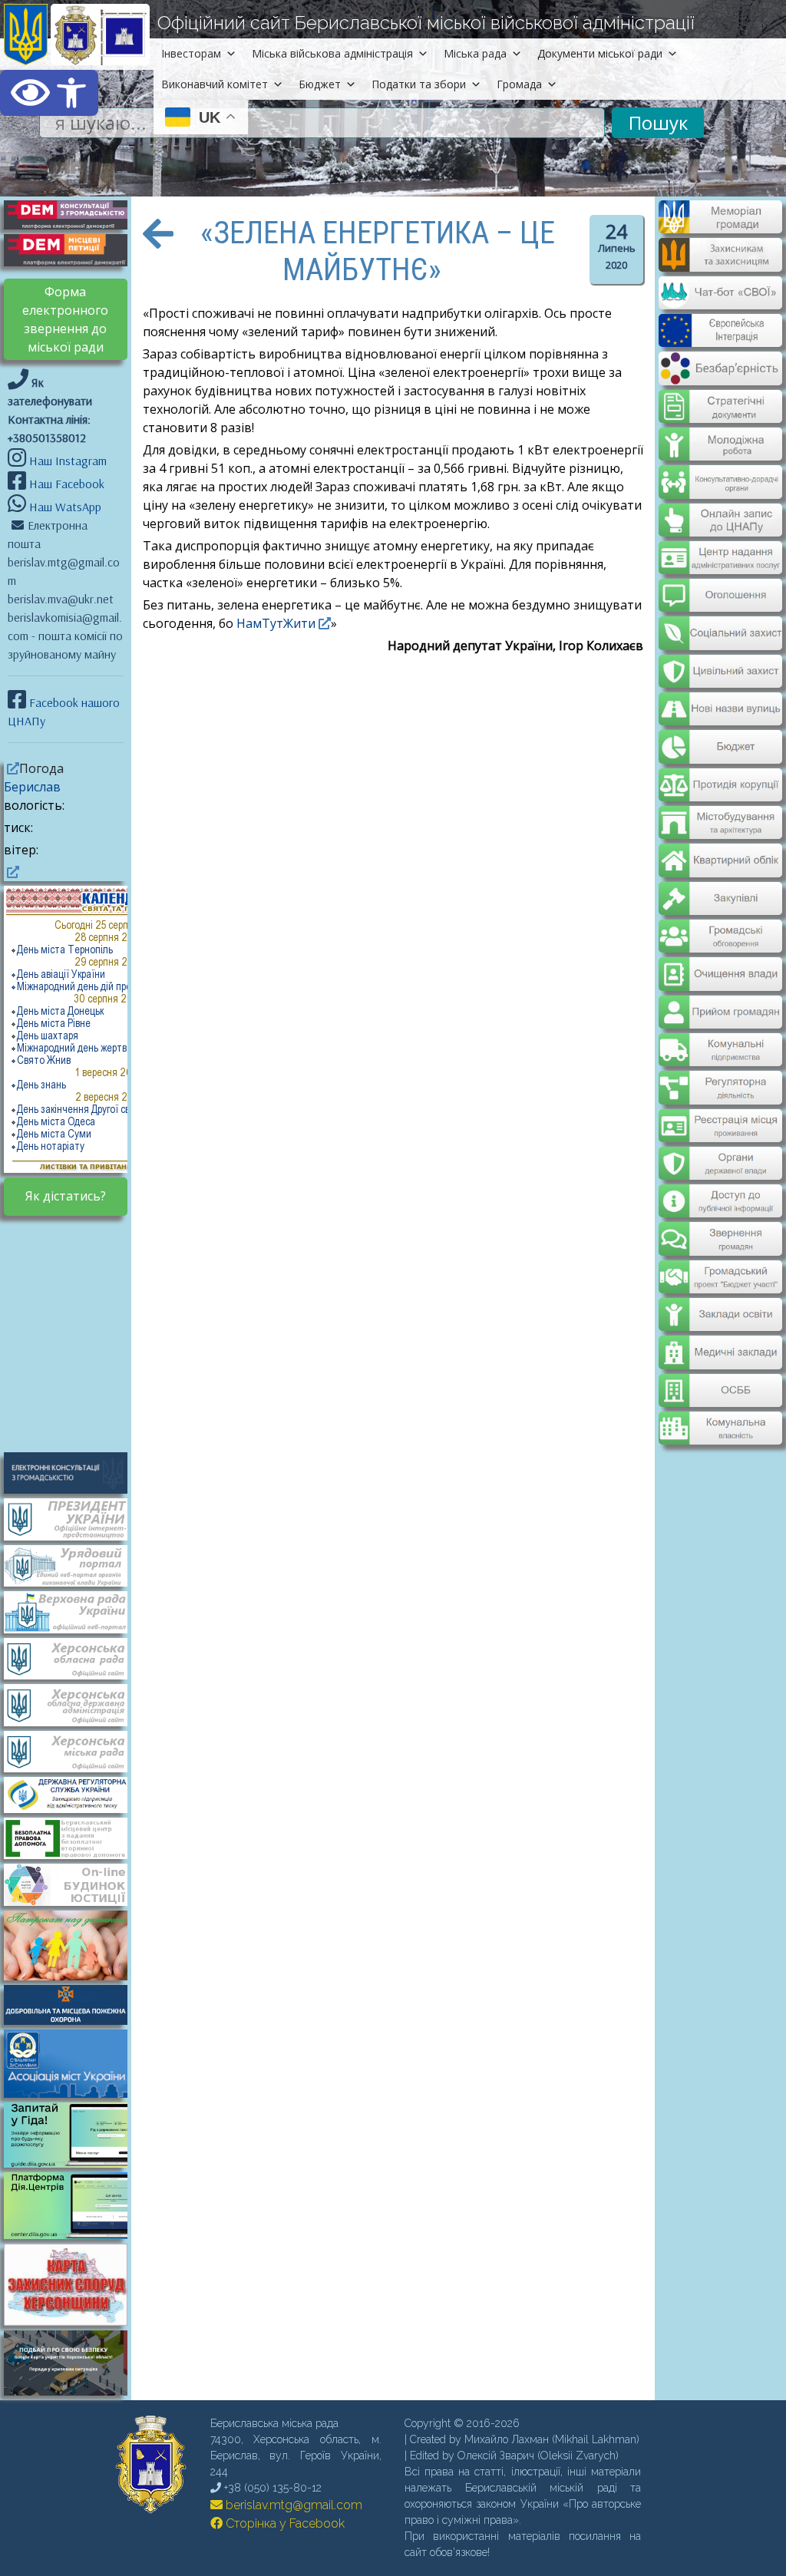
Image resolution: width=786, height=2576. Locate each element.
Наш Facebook (65, 484)
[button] (49, 93)
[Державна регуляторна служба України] (73, 1794)
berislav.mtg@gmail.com (292, 2505)
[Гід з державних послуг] (73, 2163)
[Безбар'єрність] (720, 373)
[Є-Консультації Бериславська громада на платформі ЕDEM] (73, 213)
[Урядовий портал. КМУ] (73, 1564)
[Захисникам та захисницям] (720, 264)
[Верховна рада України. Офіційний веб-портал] (73, 1611)
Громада (519, 84)
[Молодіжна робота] (720, 433)
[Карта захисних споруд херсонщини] (73, 2321)
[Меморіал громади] (720, 227)
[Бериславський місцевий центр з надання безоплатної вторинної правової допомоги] (73, 1837)
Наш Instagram (68, 461)
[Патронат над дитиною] (73, 1944)
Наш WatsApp (64, 507)
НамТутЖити (274, 623)
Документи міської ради (600, 53)
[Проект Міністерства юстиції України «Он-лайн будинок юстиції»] (73, 1884)
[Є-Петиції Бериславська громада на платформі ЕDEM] (73, 249)
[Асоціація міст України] (73, 2062)
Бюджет (320, 84)
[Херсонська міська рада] (73, 1750)
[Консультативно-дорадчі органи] (720, 469)
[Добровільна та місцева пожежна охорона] (73, 2003)
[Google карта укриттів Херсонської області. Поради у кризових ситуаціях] (73, 2391)
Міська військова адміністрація (332, 53)
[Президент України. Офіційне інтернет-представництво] (73, 1518)
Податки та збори (419, 84)
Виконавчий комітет (215, 84)
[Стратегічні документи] (720, 397)
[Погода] (12, 768)
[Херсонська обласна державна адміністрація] (73, 1704)
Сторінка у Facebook (284, 2523)
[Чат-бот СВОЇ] (720, 300)
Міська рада (475, 53)
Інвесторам (191, 53)
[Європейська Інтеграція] (720, 336)
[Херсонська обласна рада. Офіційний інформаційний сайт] (73, 1657)
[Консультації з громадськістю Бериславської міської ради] (73, 1471)
